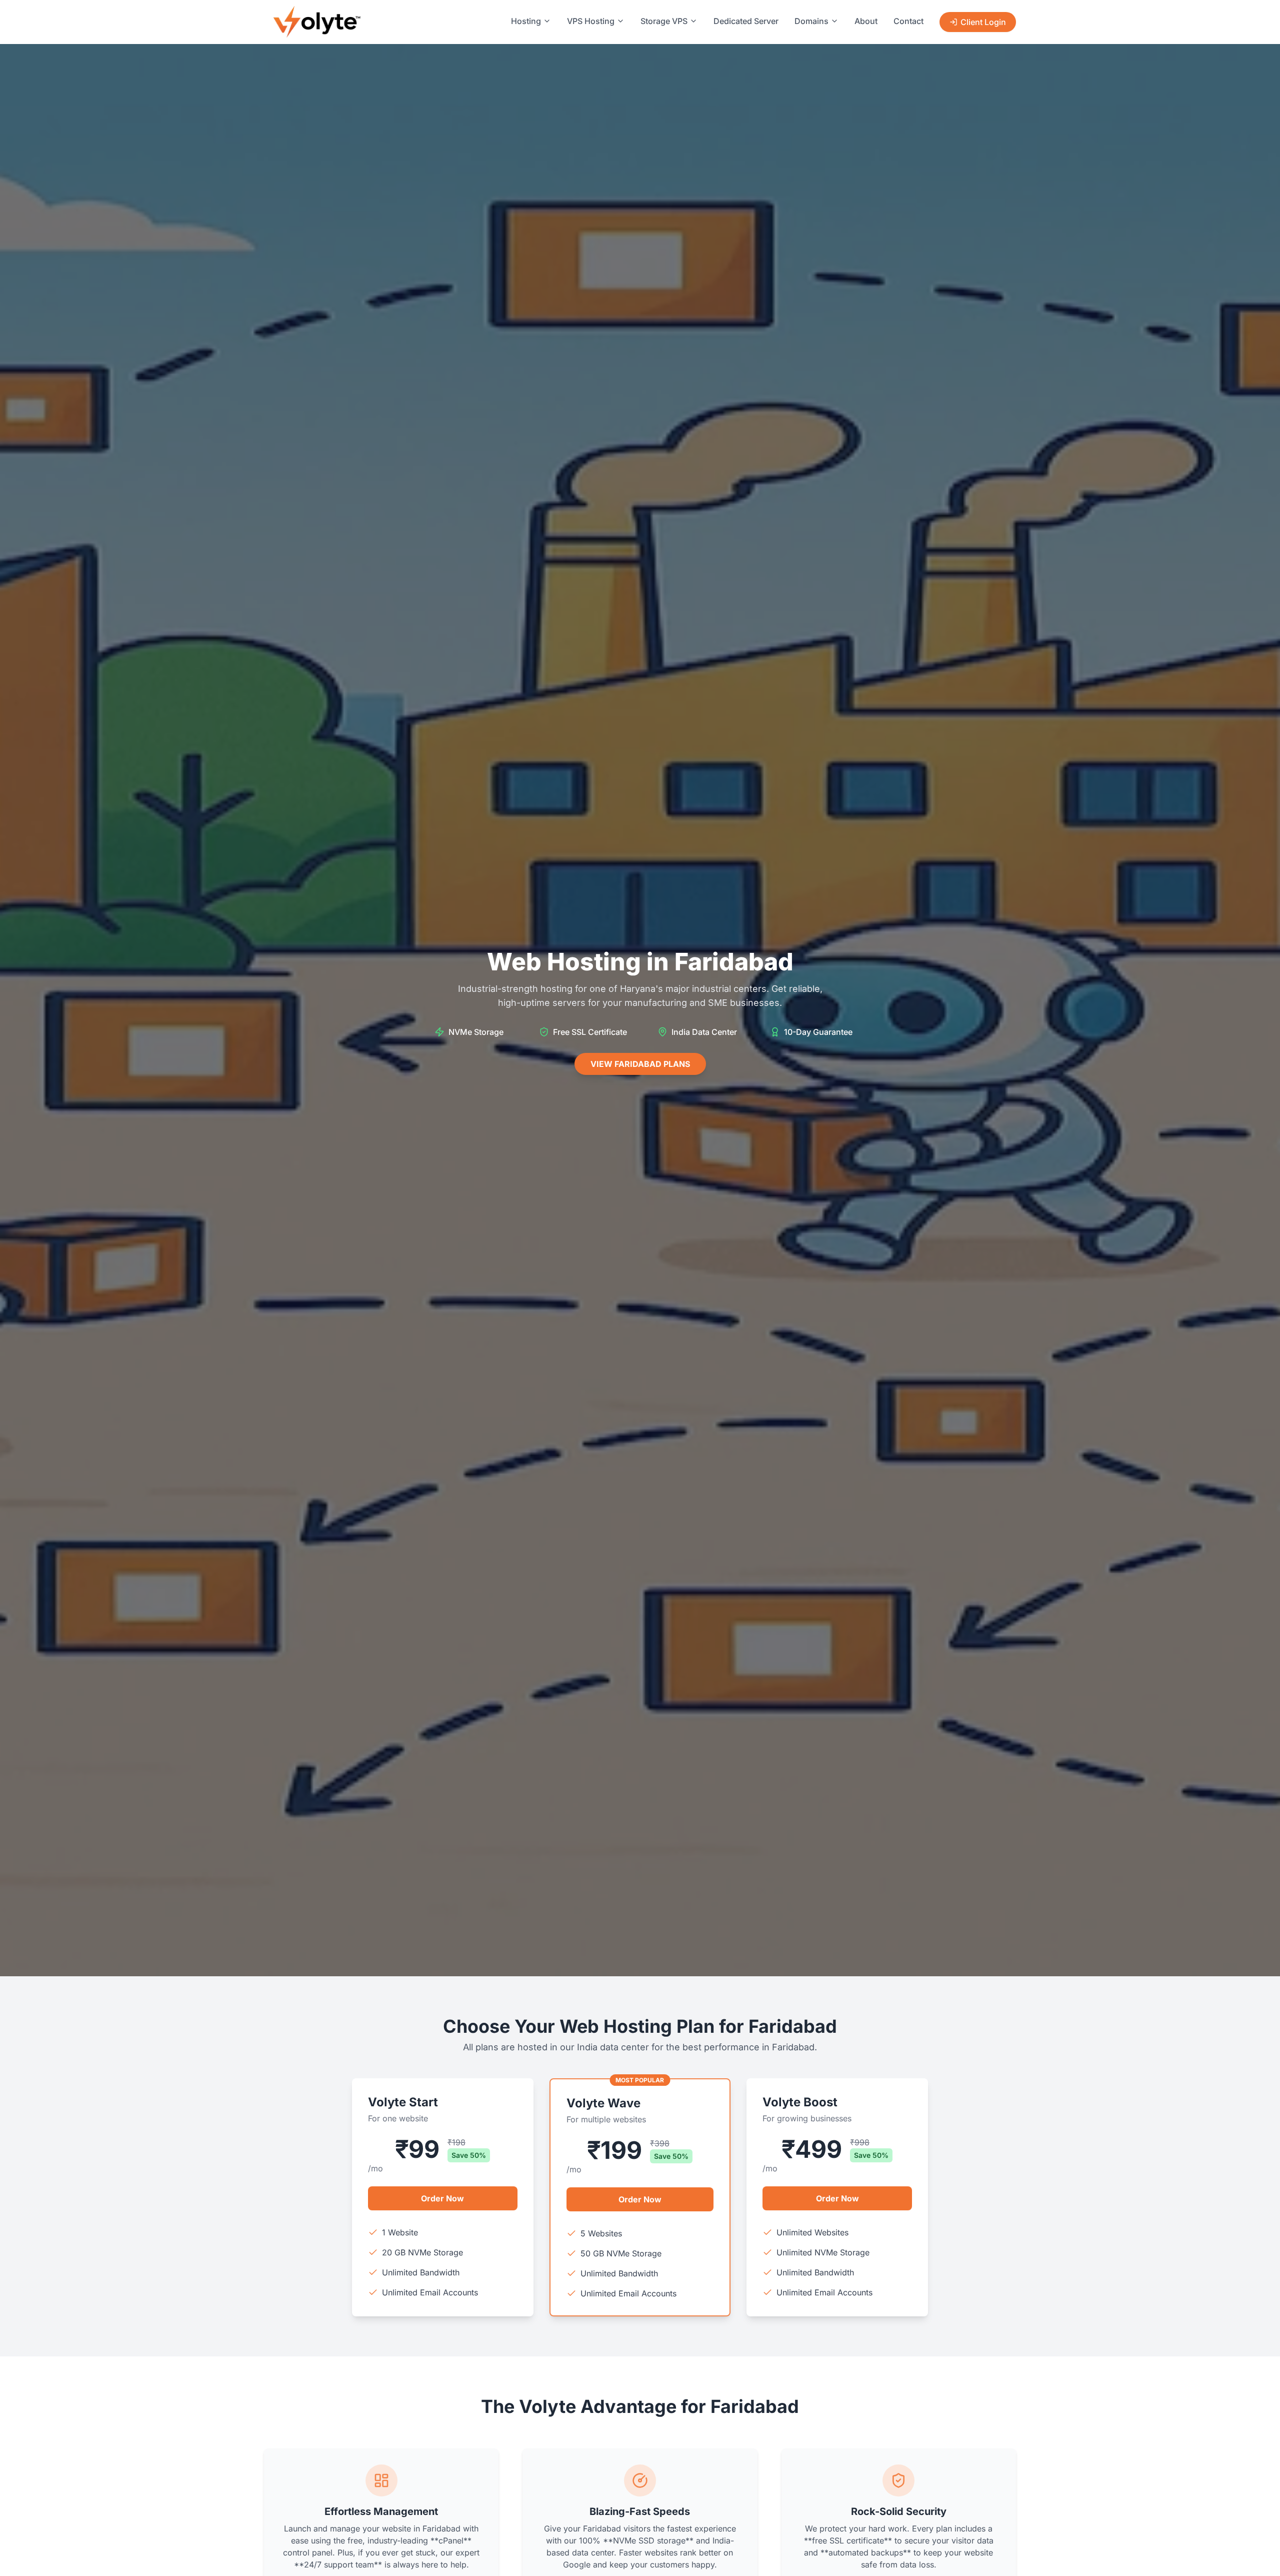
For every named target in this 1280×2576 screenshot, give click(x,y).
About (866, 21)
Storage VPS (664, 21)
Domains (811, 21)
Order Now (442, 2198)
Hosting (526, 21)
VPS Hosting (591, 21)
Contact (908, 21)
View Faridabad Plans (640, 1064)
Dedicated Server (746, 21)
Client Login (983, 22)
